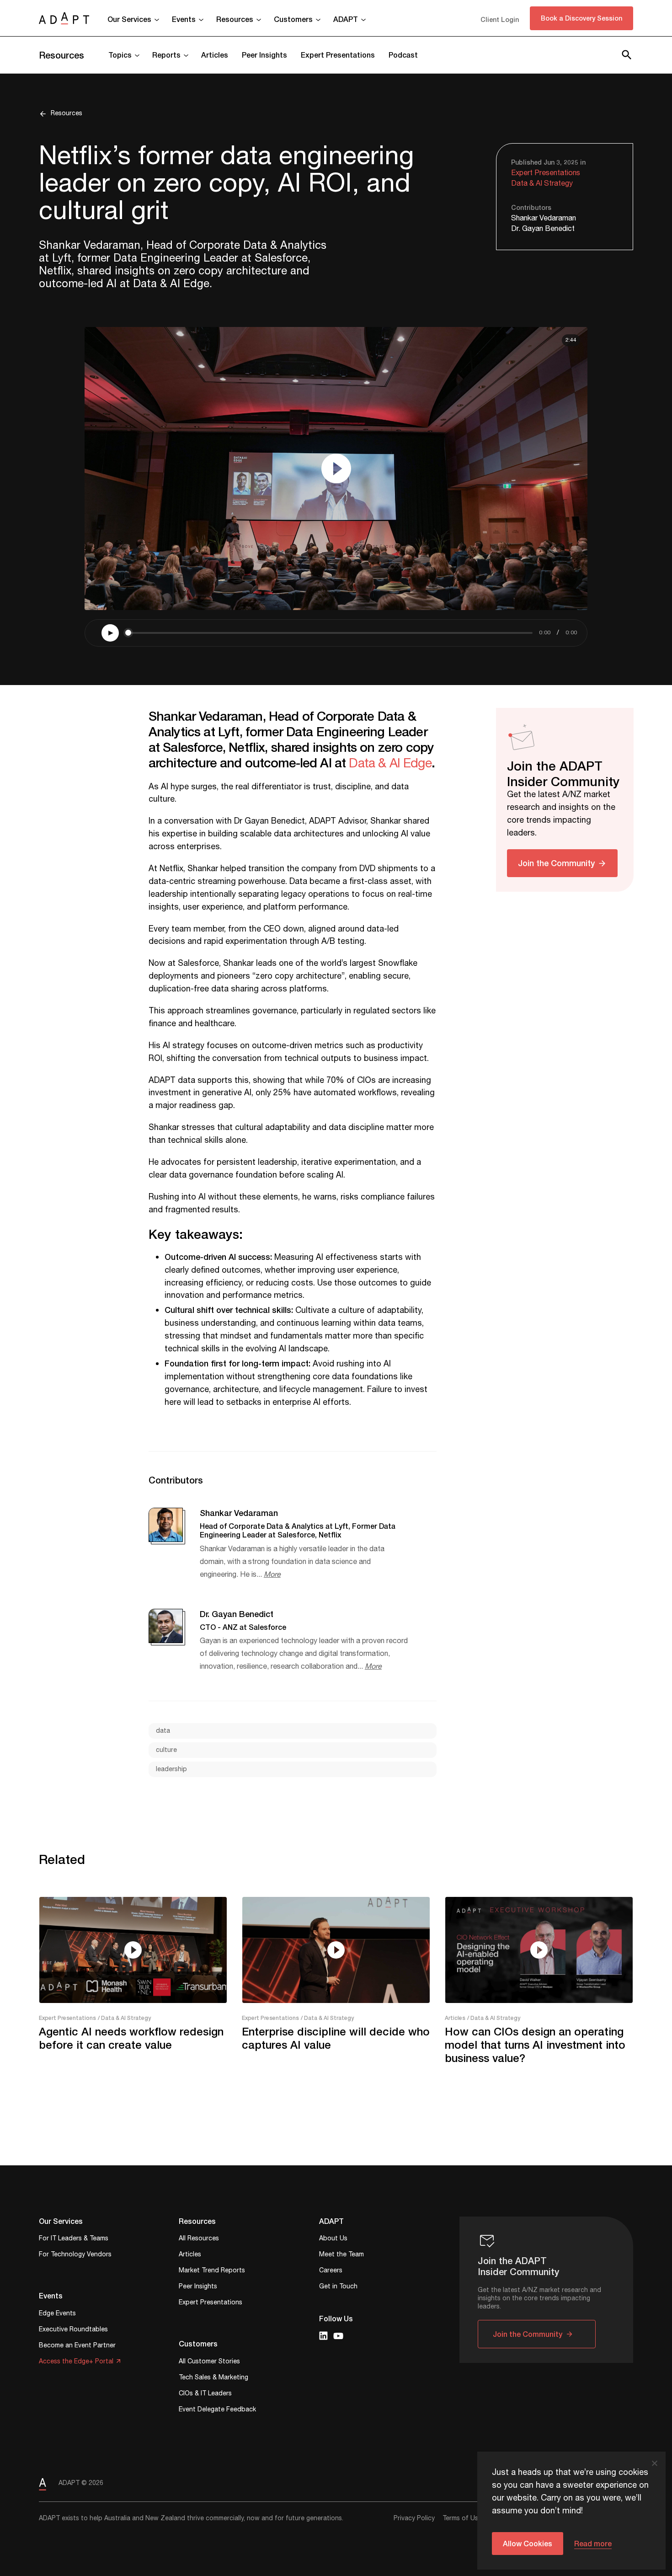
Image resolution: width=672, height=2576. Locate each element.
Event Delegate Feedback (217, 2410)
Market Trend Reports (212, 2271)
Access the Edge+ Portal (76, 2362)
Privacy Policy (414, 2518)
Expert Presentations (338, 55)
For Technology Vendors (75, 2255)
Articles (215, 55)
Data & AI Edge (390, 763)
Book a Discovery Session (581, 18)
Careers (331, 2271)
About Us (333, 2239)
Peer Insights (264, 55)
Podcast (403, 55)
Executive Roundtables (73, 2330)
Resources (61, 55)
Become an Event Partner (77, 2346)
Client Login (500, 19)
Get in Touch (338, 2287)
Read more (593, 2543)
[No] (654, 2463)
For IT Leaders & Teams (74, 2239)
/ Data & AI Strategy (124, 2018)
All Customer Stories (209, 2362)
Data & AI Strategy (542, 184)
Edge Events (57, 2314)
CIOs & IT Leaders (205, 2394)
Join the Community (556, 862)
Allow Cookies (528, 2543)
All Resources (199, 2239)
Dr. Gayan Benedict (543, 229)
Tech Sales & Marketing (213, 2378)
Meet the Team (341, 2255)
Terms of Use (462, 2518)
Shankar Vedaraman (544, 218)
